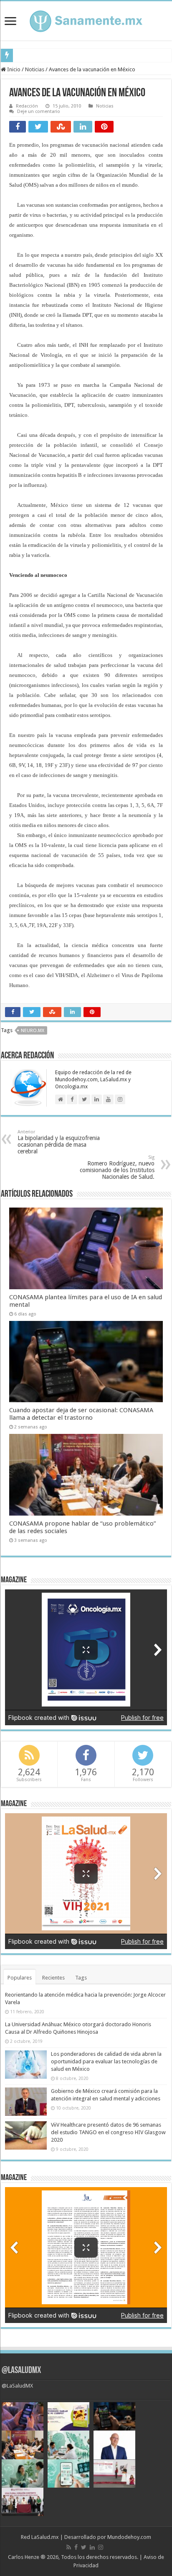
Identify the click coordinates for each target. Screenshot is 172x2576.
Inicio (13, 69)
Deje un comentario (39, 112)
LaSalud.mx (45, 2537)
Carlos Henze (24, 2557)
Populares (20, 1978)
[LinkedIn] (92, 2547)
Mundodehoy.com (129, 2537)
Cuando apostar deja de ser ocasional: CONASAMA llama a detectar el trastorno (81, 1414)
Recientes (53, 1978)
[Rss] (69, 2547)
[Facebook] (76, 2547)
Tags (81, 1978)
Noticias (35, 69)
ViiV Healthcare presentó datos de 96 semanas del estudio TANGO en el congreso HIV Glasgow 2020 (108, 2132)
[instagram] (101, 2547)
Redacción (27, 106)
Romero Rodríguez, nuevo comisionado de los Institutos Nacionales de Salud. (117, 1167)
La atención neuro (37, 55)
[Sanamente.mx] (86, 20)
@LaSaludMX (21, 2371)
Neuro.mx (33, 1031)
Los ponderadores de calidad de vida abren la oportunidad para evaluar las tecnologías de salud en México (106, 2061)
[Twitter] (84, 2547)
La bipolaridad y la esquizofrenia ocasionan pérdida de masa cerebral (59, 1142)
